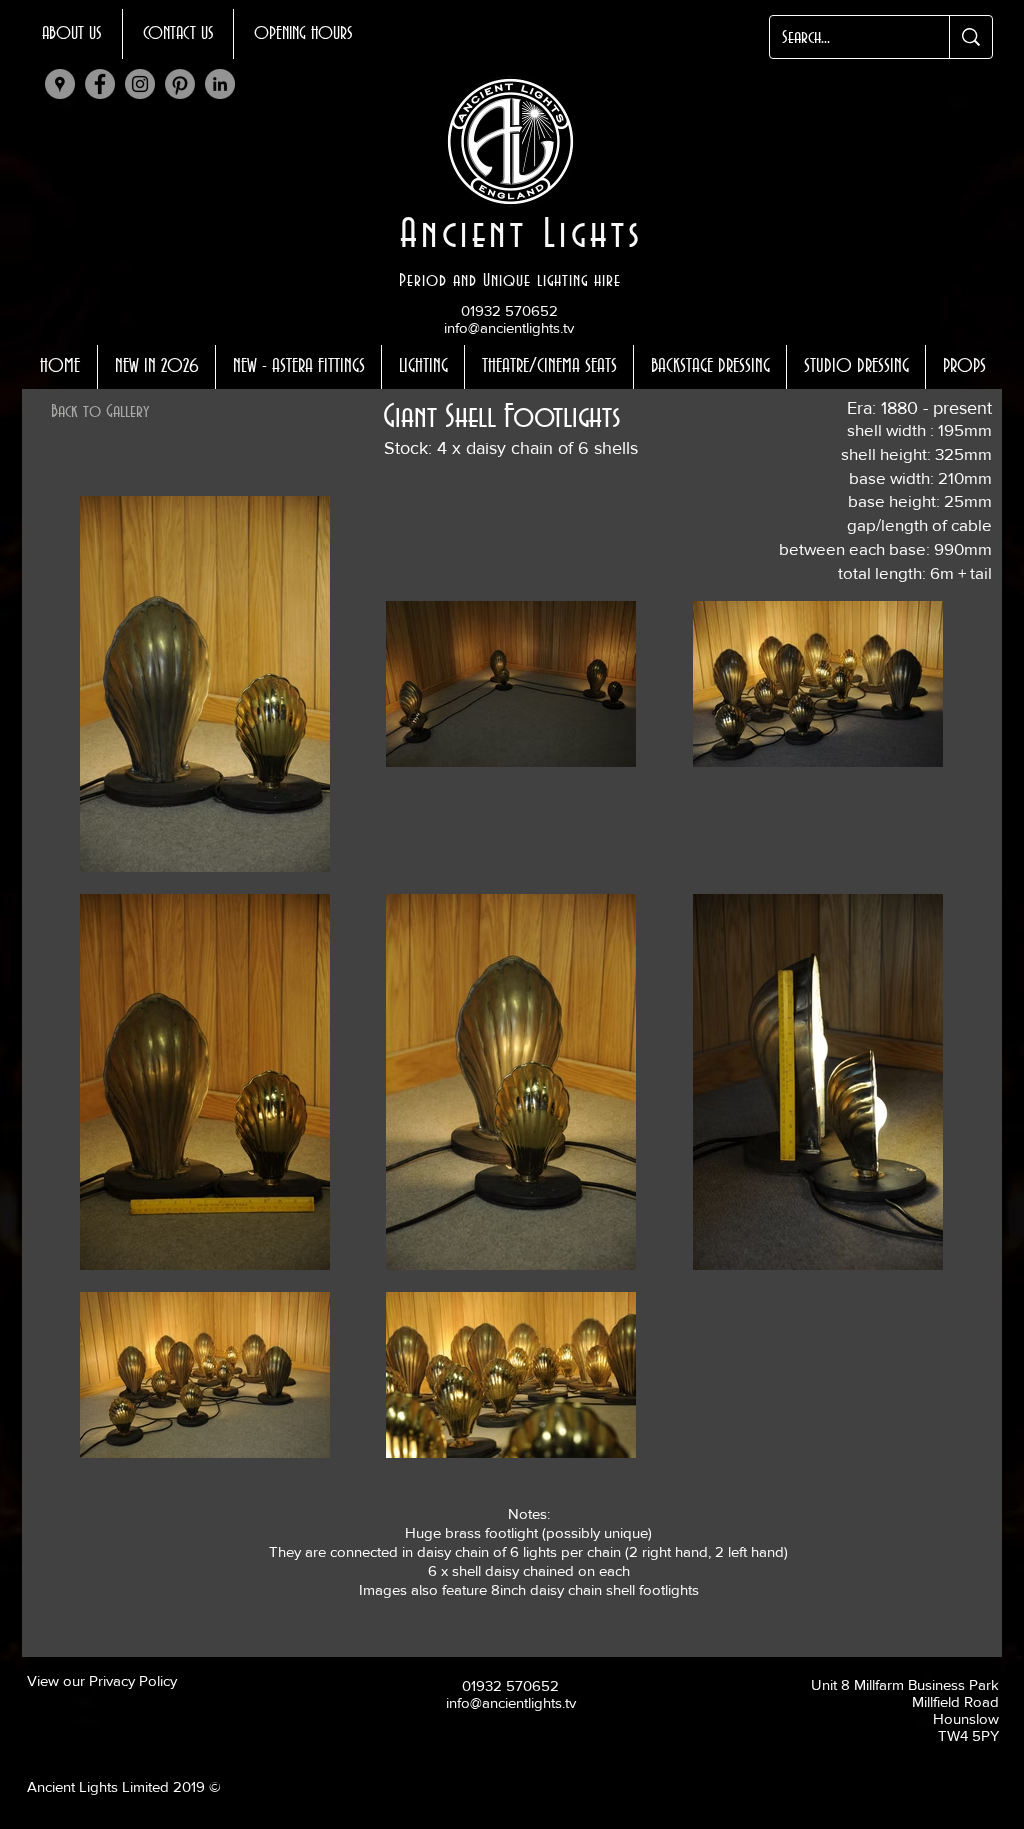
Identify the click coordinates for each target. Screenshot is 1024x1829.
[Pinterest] (180, 84)
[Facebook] (100, 84)
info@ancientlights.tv (509, 327)
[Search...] (970, 37)
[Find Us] (60, 84)
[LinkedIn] (220, 84)
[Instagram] (140, 84)
